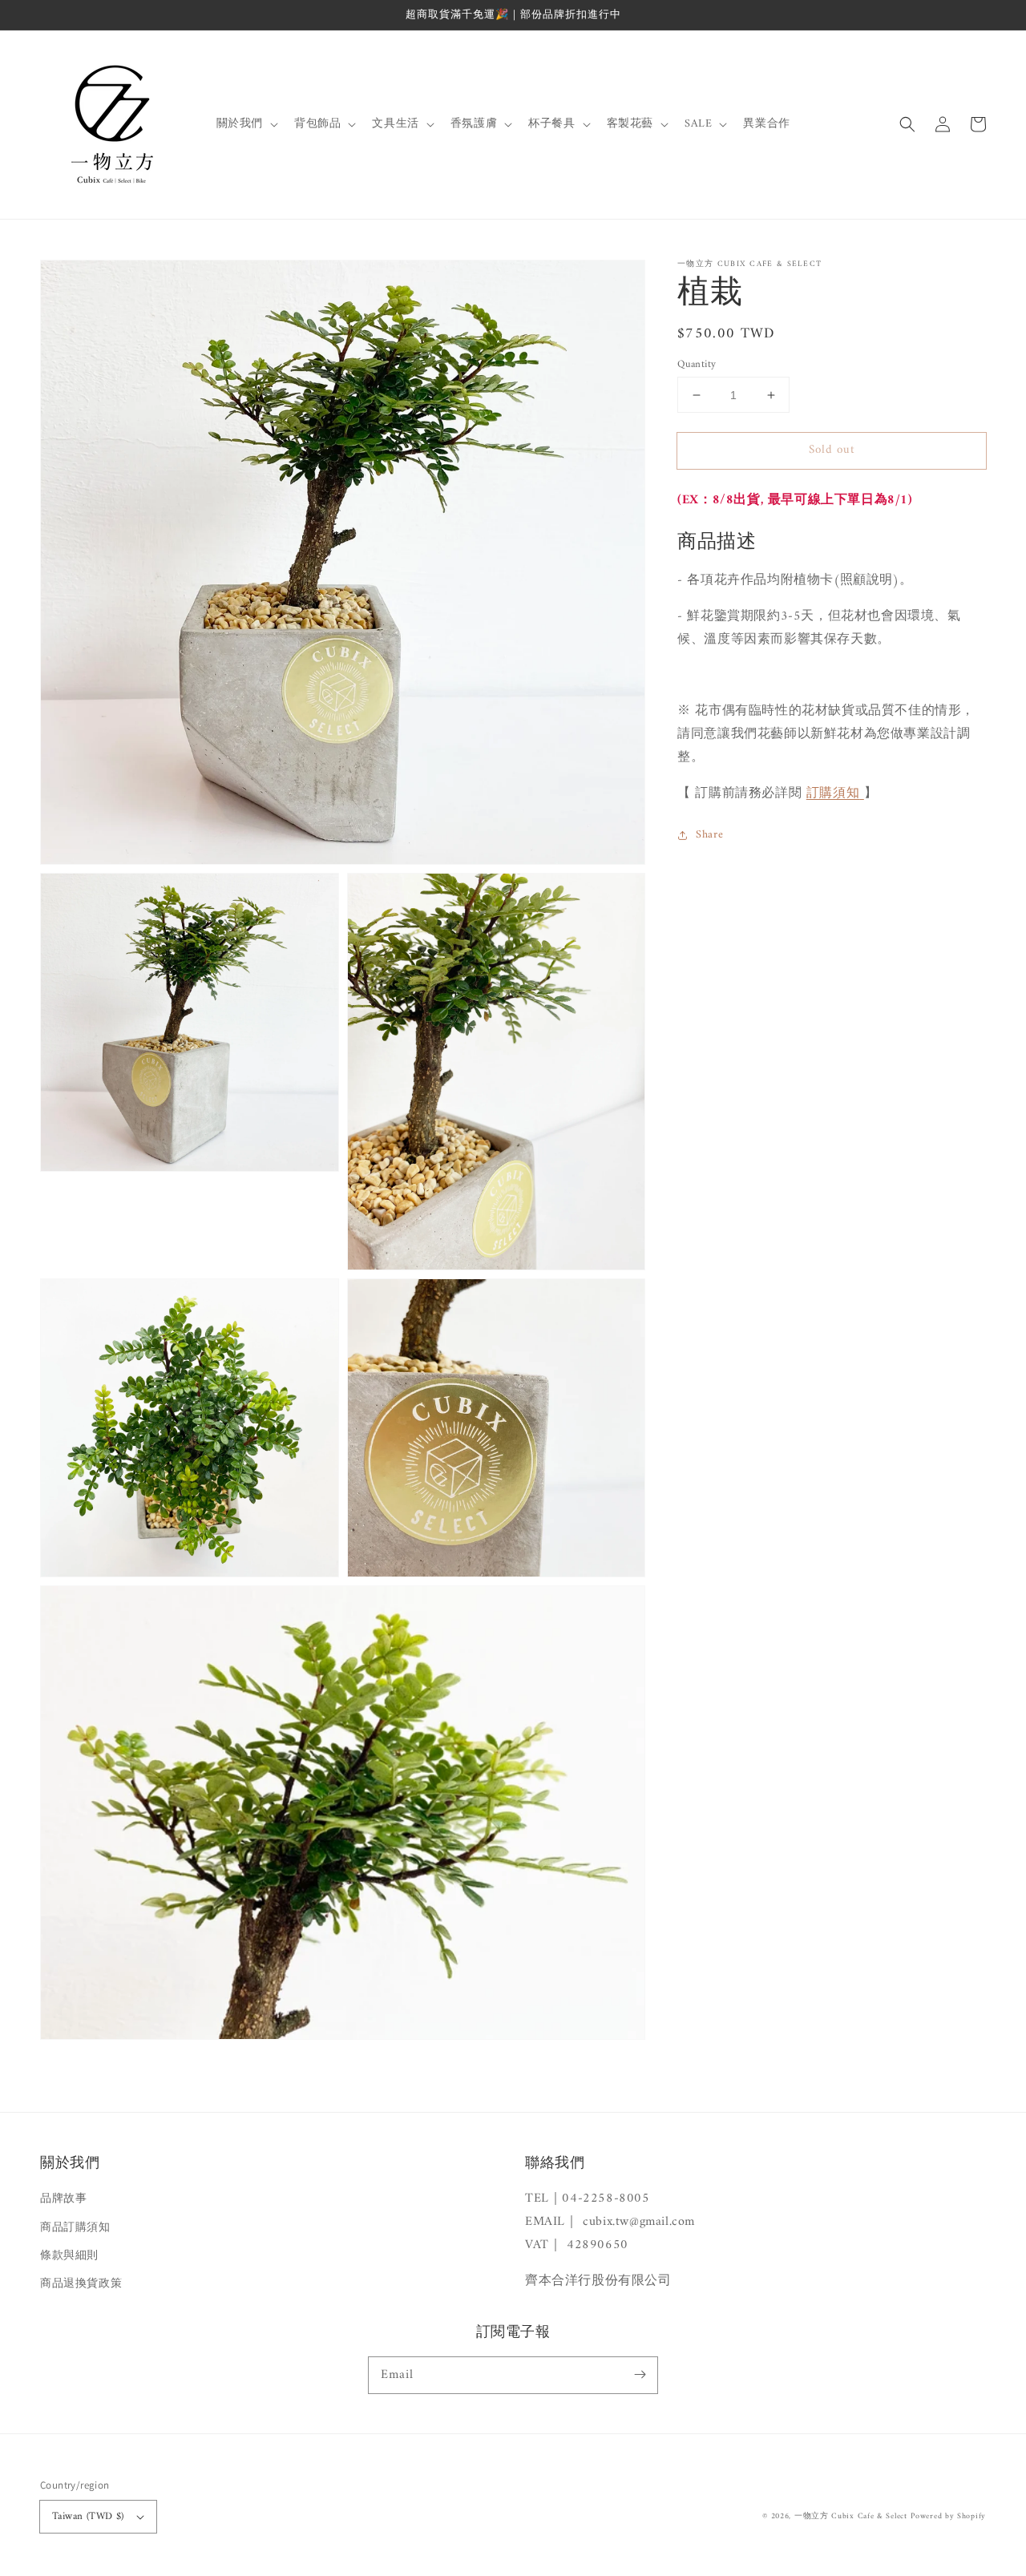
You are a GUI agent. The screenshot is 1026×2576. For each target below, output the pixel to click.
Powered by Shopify (948, 2516)
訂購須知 (833, 793)
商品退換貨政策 (81, 2284)
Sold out (832, 450)
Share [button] (709, 836)
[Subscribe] (640, 2375)
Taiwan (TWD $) (88, 2516)
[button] (907, 124)
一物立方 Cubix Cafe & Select (851, 2516)
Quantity (697, 365)
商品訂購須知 (75, 2228)
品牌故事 (63, 2199)
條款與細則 (69, 2256)
